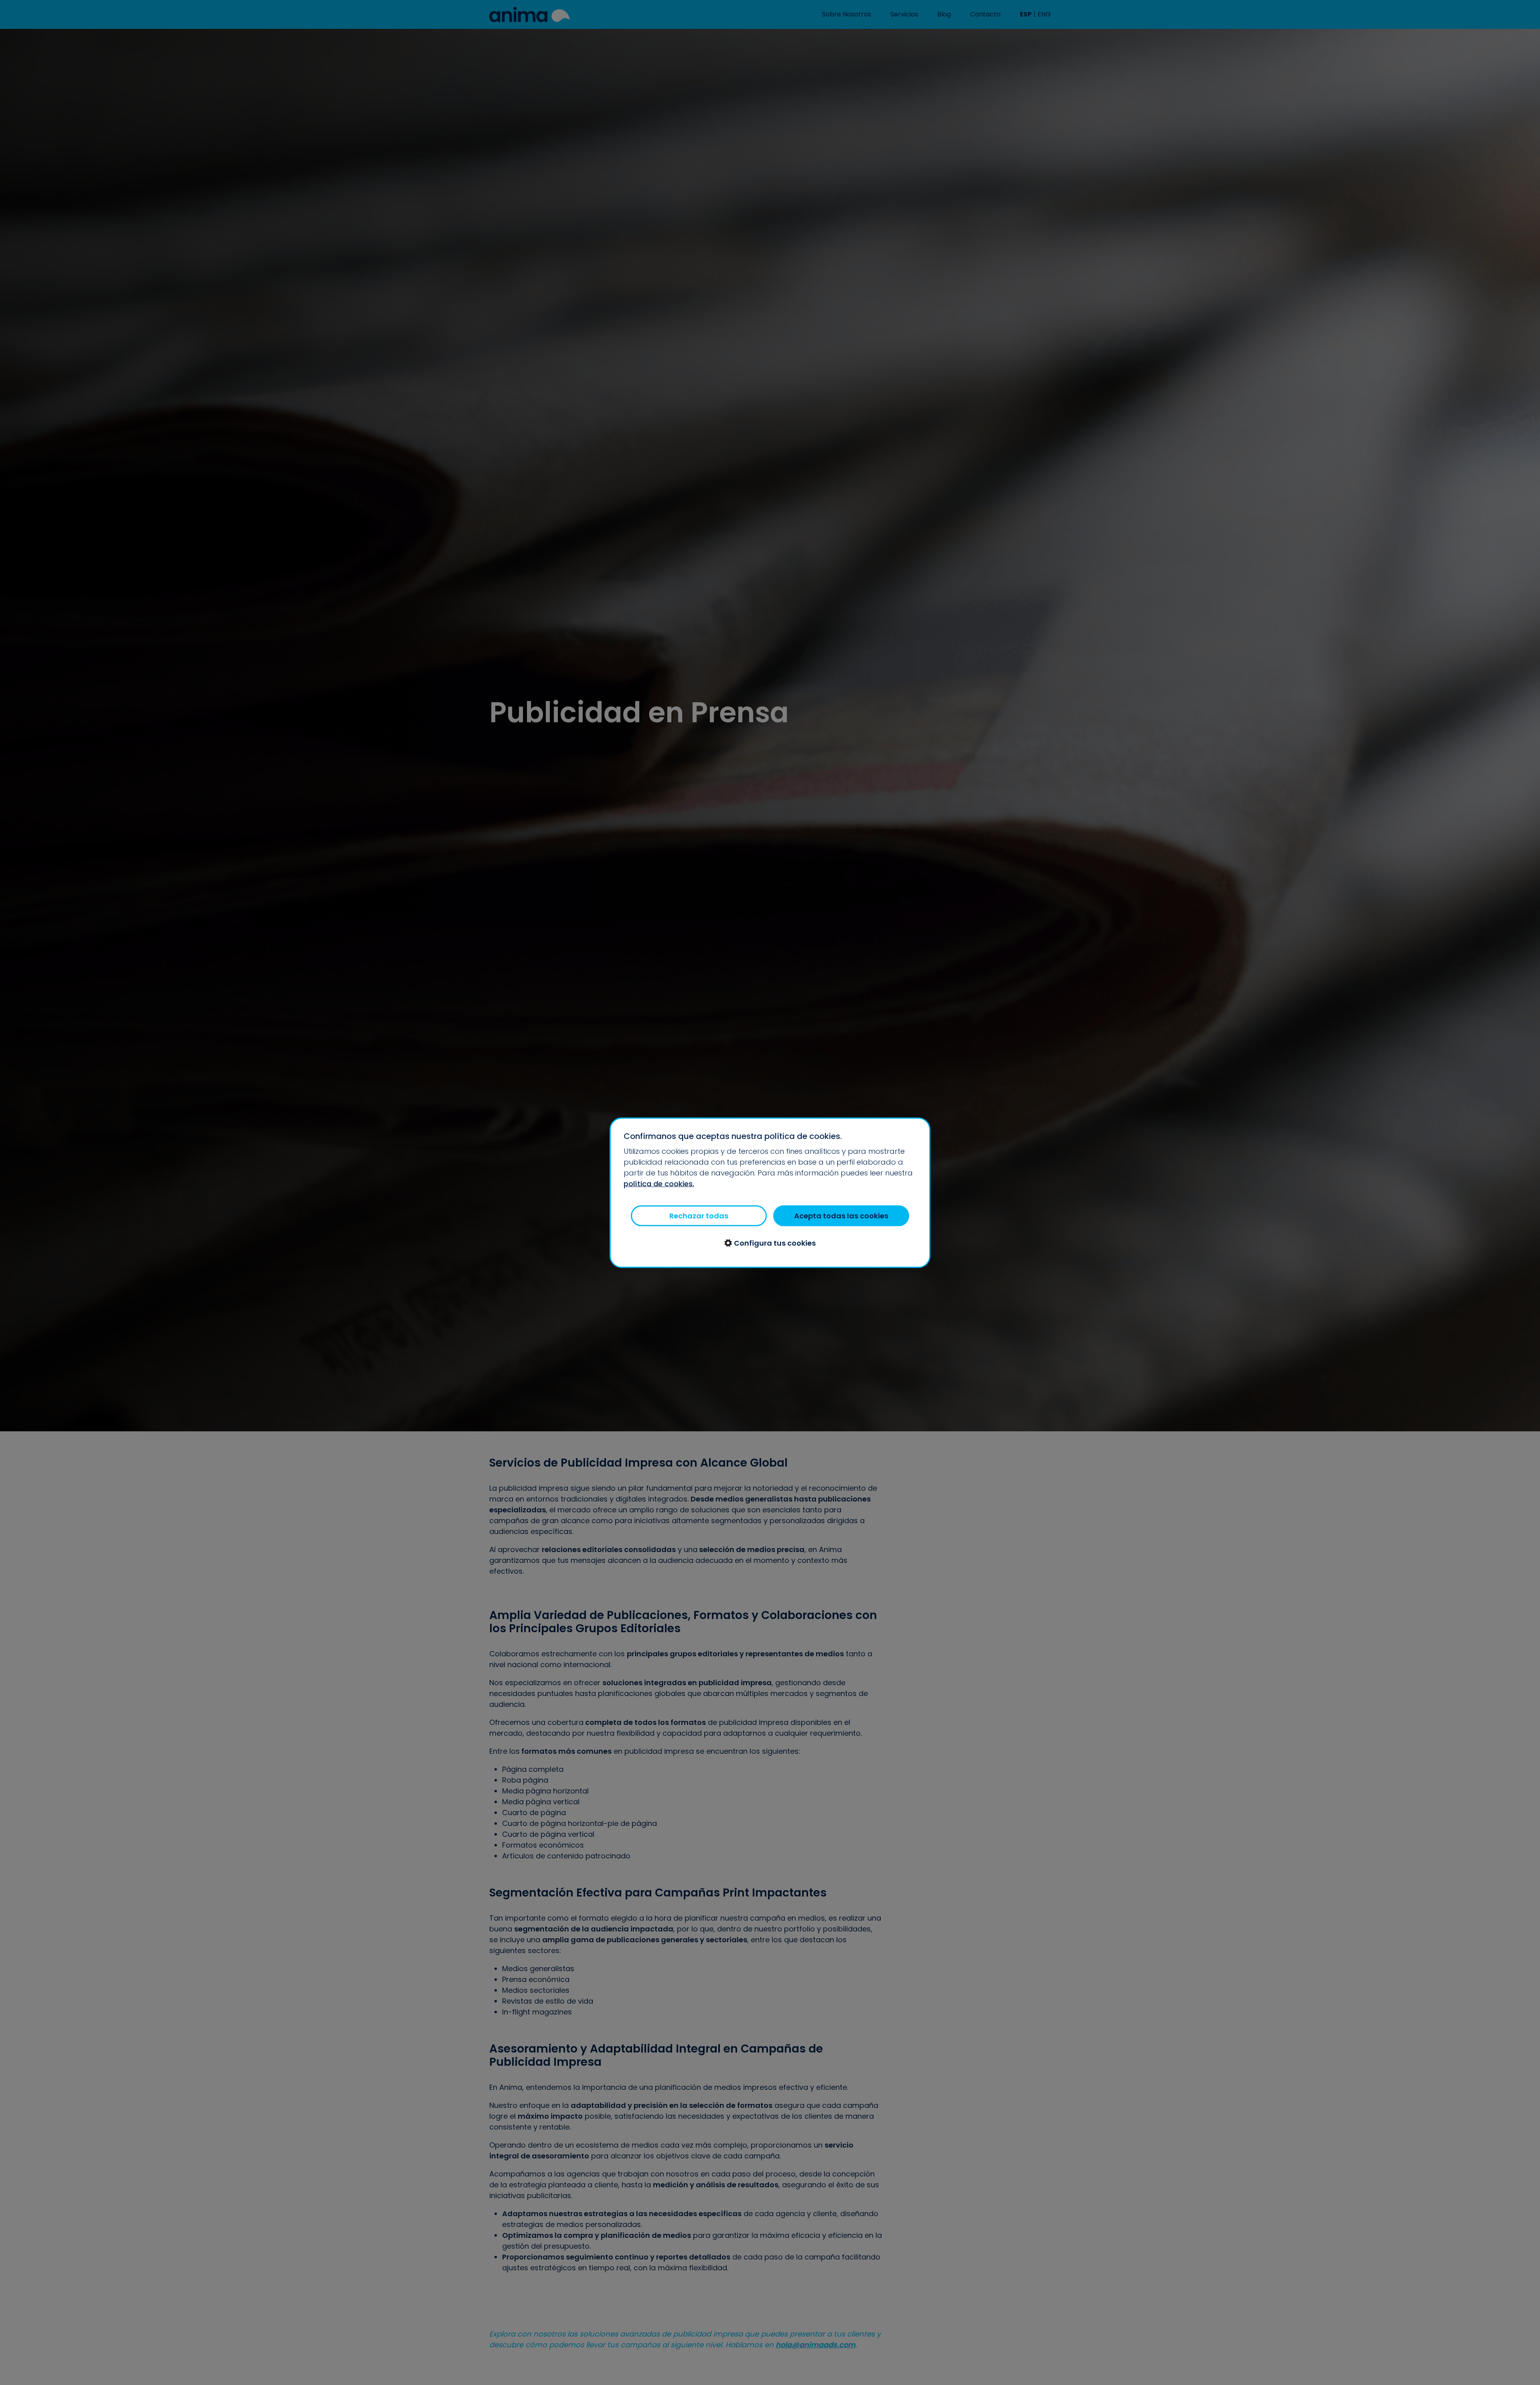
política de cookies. (659, 1183)
